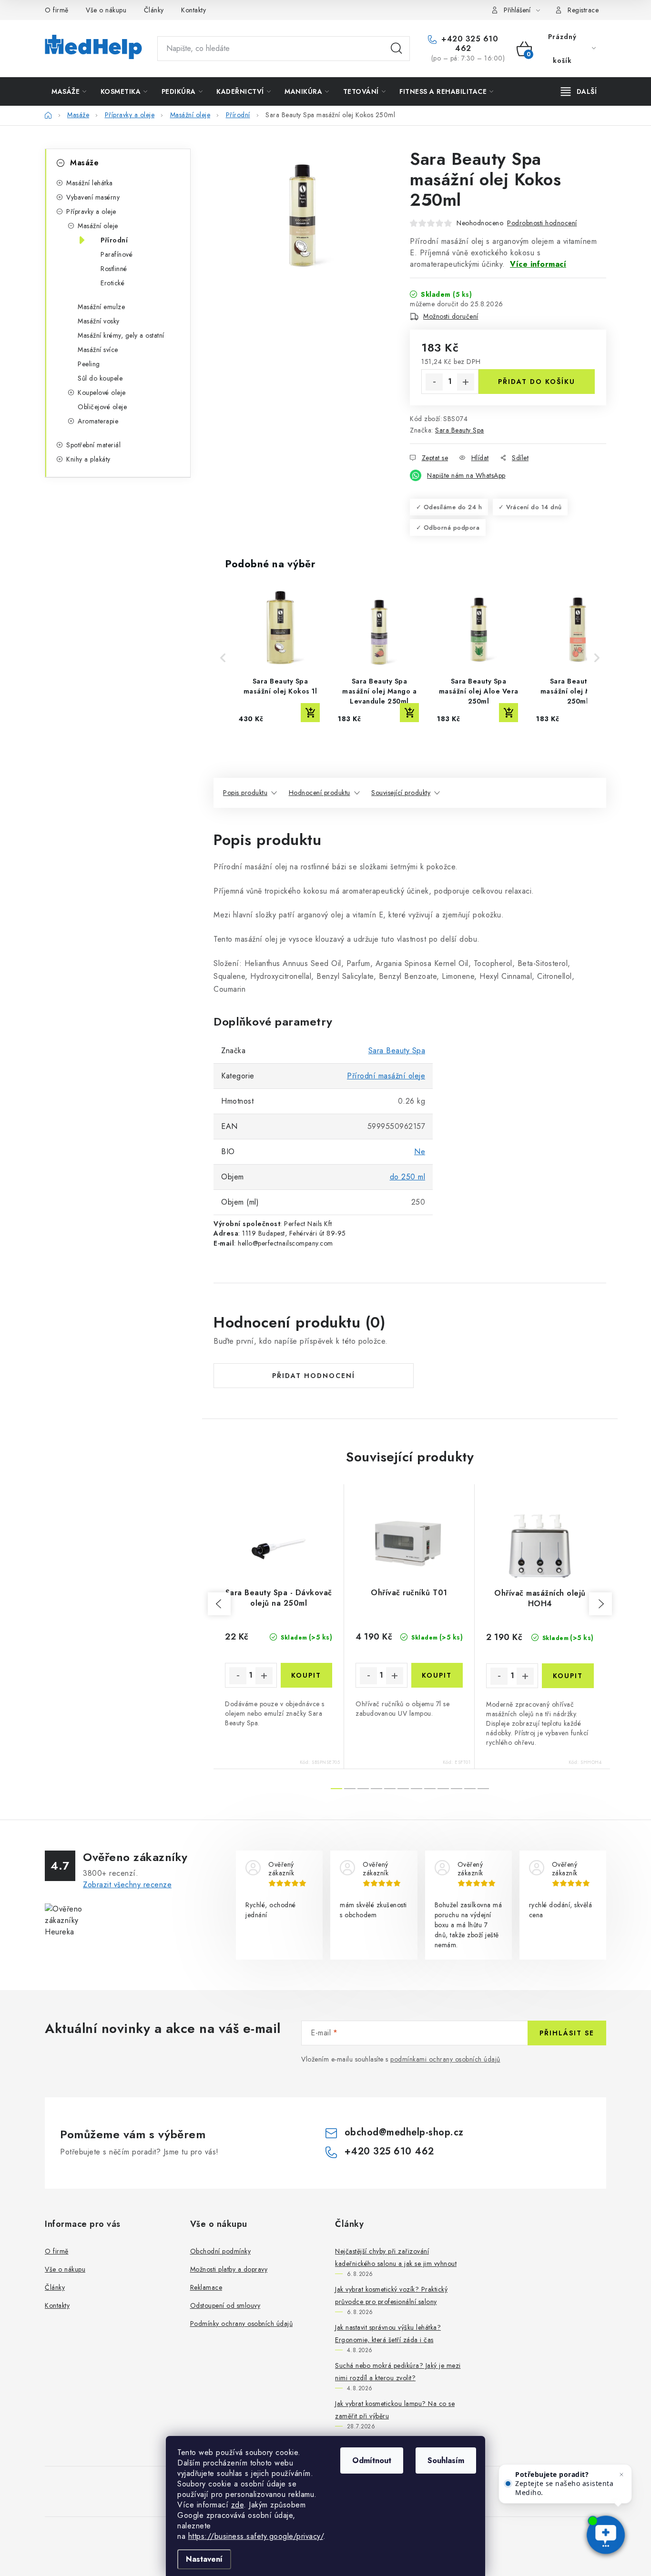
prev (219, 1604)
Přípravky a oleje (91, 211)
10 (470, 1789)
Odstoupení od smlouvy (225, 2305)
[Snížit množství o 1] (434, 382)
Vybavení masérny (93, 197)
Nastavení (204, 2559)
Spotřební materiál (93, 445)
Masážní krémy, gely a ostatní (121, 335)
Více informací (538, 264)
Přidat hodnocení (314, 1376)
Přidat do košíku (537, 382)
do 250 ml (408, 1177)
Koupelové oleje (102, 392)
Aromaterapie (98, 421)
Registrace (583, 10)
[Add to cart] (310, 713)
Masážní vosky (99, 321)
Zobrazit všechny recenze (127, 1885)
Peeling (89, 364)
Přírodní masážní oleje (386, 1076)
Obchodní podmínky (221, 2251)
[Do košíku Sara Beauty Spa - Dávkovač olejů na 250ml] (307, 1675)
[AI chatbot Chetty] (606, 2536)
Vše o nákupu (106, 10)
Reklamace (206, 2287)
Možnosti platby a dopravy (229, 2269)
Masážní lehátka (90, 183)
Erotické (112, 283)
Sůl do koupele (100, 378)
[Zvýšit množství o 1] (466, 382)
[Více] (579, 91)
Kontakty (193, 10)
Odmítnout (372, 2460)
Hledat (397, 49)
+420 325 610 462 (469, 44)
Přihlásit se (567, 2033)
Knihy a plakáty (88, 459)
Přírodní (114, 240)
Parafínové (117, 254)
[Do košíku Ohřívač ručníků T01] (437, 1675)
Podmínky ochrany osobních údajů (242, 2324)
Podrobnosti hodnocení (542, 223)
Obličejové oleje (102, 407)
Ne (420, 1152)
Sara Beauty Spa (460, 430)
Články (154, 10)
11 (483, 1789)
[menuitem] (69, 91)
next (600, 1604)
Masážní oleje (98, 226)
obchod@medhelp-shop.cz (404, 2132)
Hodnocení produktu (320, 793)
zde (238, 2505)
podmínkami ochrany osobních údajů (445, 2059)
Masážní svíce (98, 350)
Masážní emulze (101, 307)
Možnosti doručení (451, 316)
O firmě (57, 10)
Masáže (84, 163)
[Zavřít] (621, 2475)
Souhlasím (446, 2460)
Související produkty (401, 793)
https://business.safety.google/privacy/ (256, 2536)
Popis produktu (245, 793)
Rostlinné (114, 269)
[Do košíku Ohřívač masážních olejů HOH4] (568, 1676)
